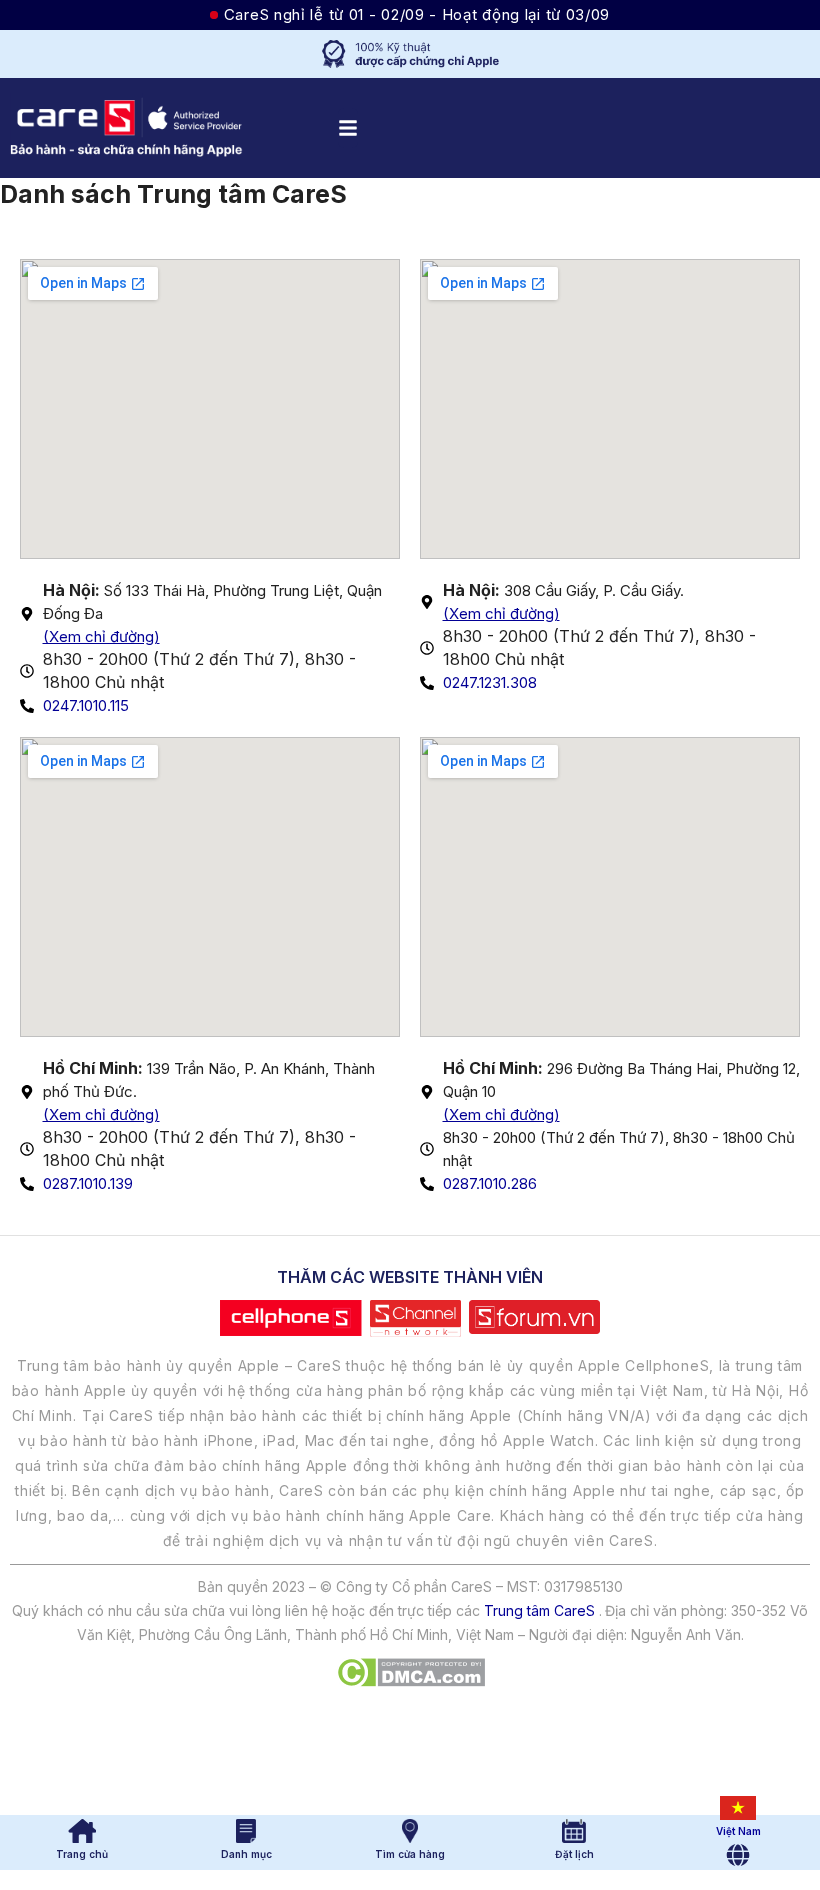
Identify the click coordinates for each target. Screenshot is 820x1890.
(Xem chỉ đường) (101, 636)
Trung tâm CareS (539, 1610)
